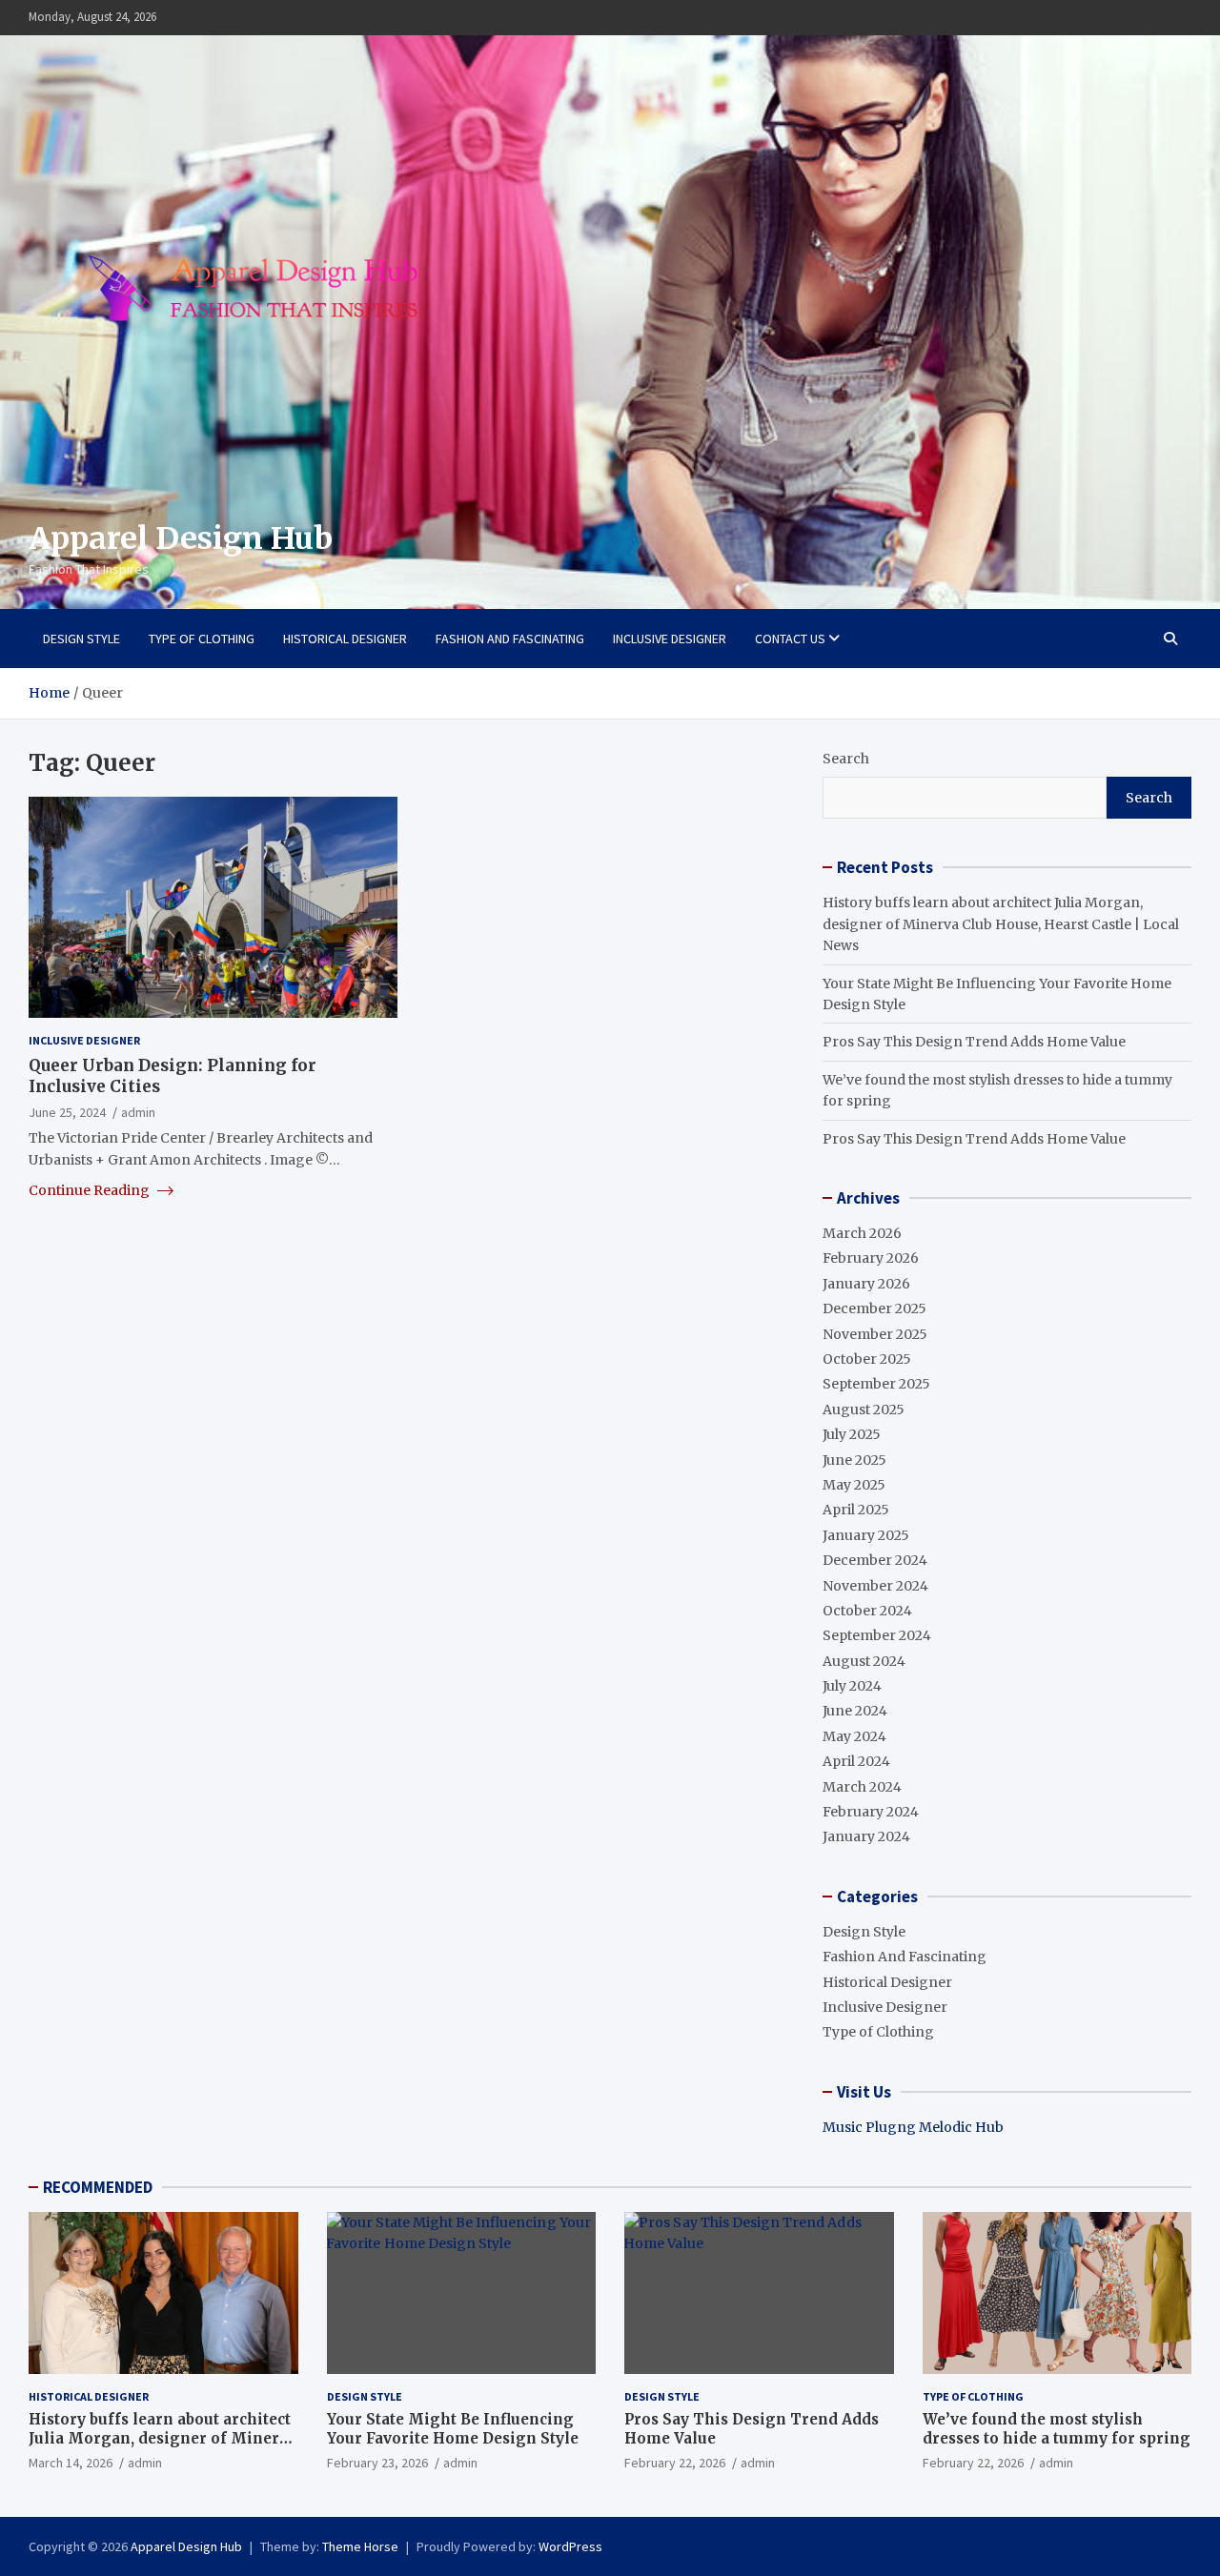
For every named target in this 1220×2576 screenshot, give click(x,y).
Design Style (81, 639)
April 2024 (856, 1761)
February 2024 (871, 1812)
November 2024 (875, 1586)
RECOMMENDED (98, 2187)
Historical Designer (345, 639)
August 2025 (864, 1410)
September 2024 (877, 1635)
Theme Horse (360, 2546)
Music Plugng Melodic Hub (913, 2127)
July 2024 (852, 1686)
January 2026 (866, 1284)
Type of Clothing (202, 639)
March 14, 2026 (71, 2463)
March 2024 (862, 1787)
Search (846, 759)
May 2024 (854, 1736)
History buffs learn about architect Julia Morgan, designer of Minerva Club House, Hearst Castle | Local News (1001, 924)
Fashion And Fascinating (510, 639)
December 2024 (875, 1560)
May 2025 (854, 1485)
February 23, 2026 (377, 2463)
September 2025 (876, 1384)
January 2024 (866, 1836)
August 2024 (864, 1661)
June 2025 (854, 1460)
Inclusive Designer (670, 639)
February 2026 (871, 1258)
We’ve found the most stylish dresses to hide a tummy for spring (1057, 2429)
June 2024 (855, 1711)
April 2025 (856, 1510)
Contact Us (790, 639)
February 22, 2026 (675, 2463)
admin (138, 1111)
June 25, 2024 (67, 1111)
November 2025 (875, 1334)
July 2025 (852, 1434)
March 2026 (862, 1233)
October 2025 (867, 1359)
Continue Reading (91, 1189)
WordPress (570, 2546)
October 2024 (867, 1611)
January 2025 (866, 1535)
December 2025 (874, 1308)
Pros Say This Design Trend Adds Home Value (974, 1042)
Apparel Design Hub (181, 538)
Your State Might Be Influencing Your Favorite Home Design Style (453, 2429)
